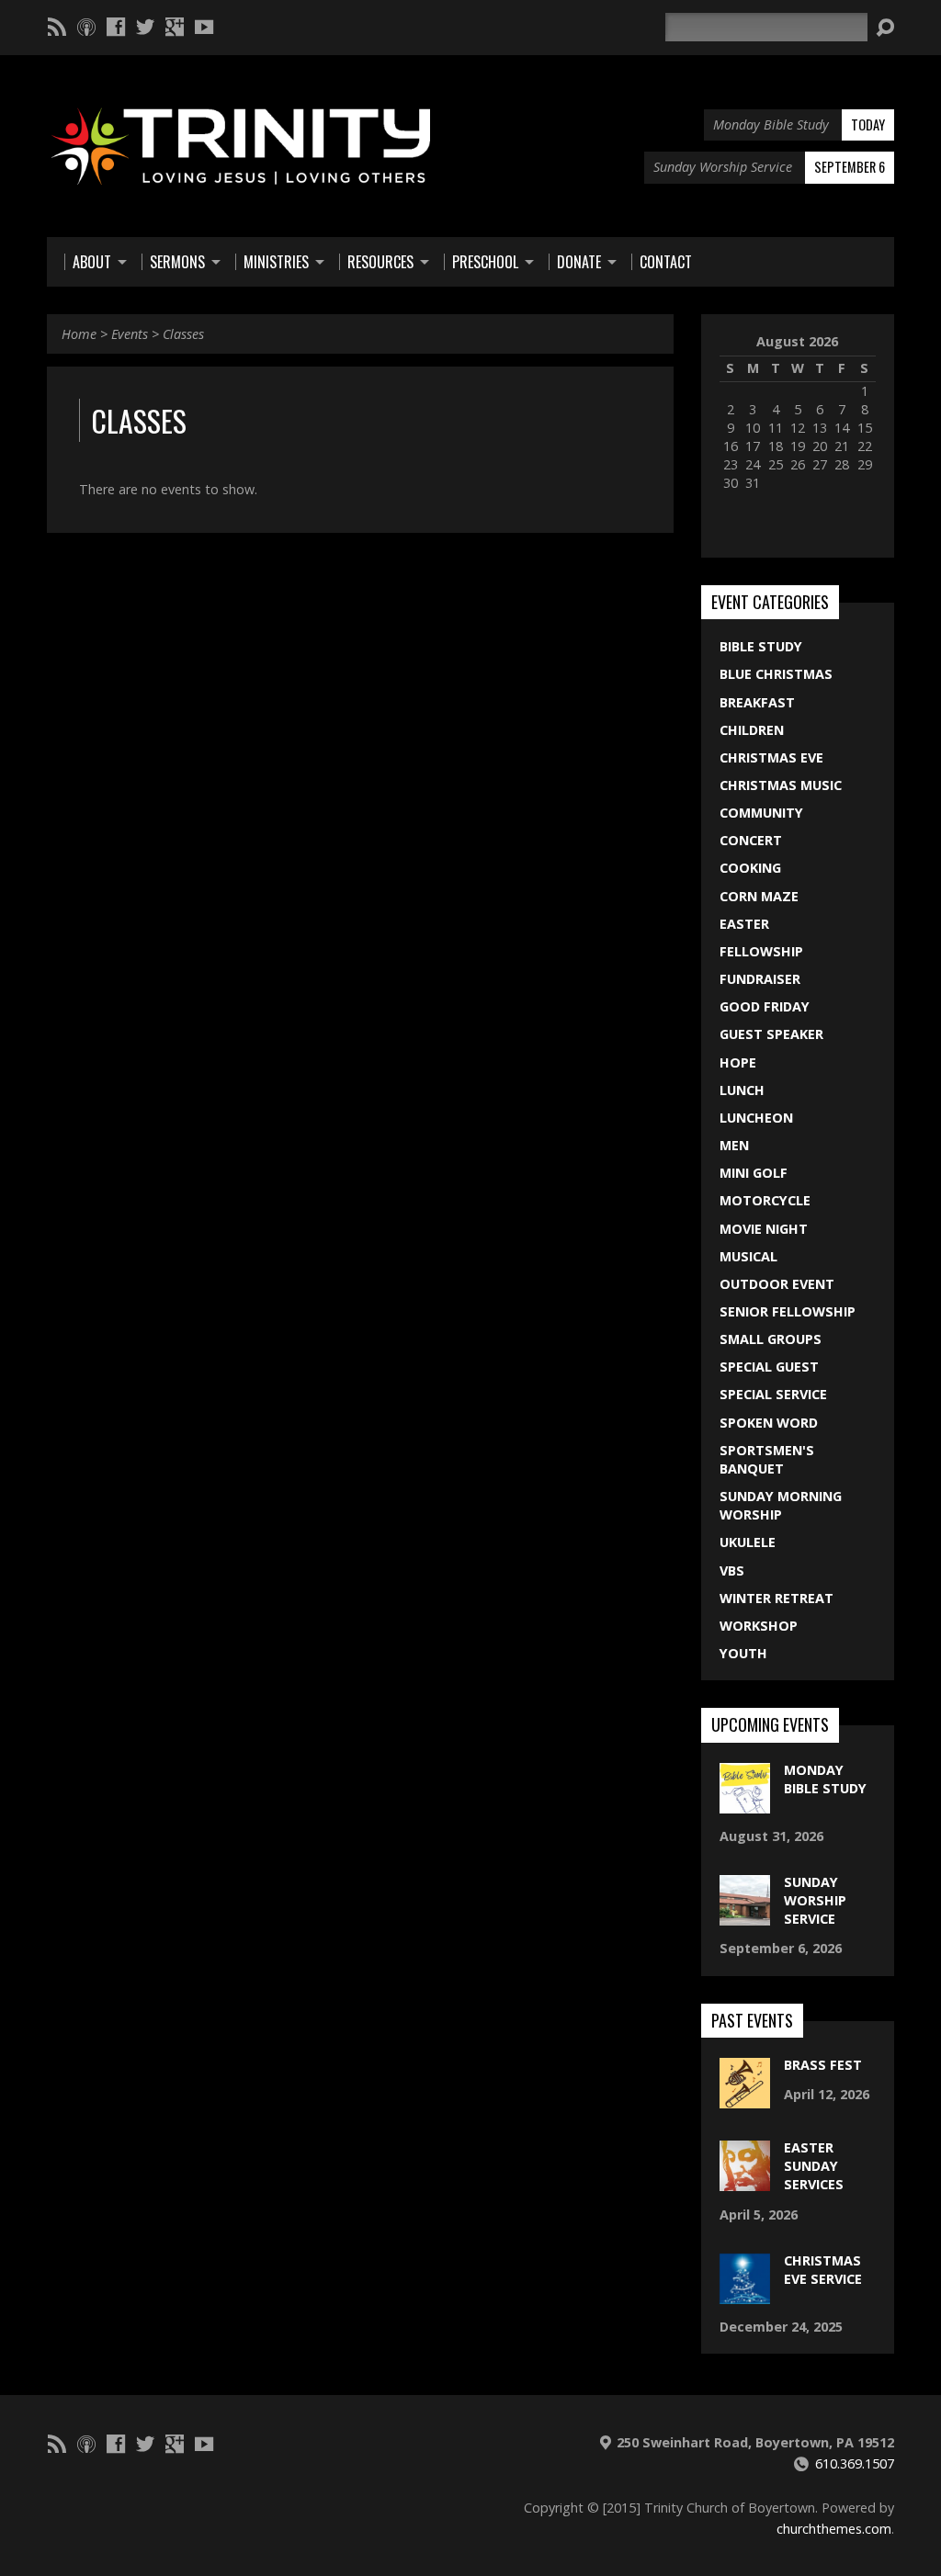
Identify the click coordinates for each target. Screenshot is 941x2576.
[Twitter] (145, 27)
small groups (771, 1339)
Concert (751, 840)
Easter (744, 924)
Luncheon (756, 1118)
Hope (738, 1062)
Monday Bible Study (825, 1779)
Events (130, 334)
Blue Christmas (776, 674)
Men (734, 1145)
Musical (748, 1256)
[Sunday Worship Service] (745, 1916)
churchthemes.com (834, 2529)
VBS (732, 1570)
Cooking (750, 868)
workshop (759, 1626)
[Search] (885, 28)
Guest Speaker (771, 1034)
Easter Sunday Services (814, 2166)
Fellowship (761, 951)
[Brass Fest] (745, 2099)
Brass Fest (823, 2065)
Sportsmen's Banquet (767, 1459)
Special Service (773, 1394)
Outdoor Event (777, 1284)
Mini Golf (754, 1173)
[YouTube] (204, 27)
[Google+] (175, 27)
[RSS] (57, 27)
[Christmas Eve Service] (745, 2294)
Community (761, 813)
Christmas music (781, 785)
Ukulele (748, 1542)
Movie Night (764, 1229)
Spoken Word (769, 1423)
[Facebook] (116, 27)
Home (79, 334)
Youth (743, 1653)
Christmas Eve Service (823, 2270)
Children (752, 730)
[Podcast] (86, 27)
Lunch (742, 1090)
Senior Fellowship (788, 1311)
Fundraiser (760, 979)
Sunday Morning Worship (781, 1505)
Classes (183, 334)
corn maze (759, 896)
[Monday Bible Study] (745, 1804)
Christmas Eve (771, 757)
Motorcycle (765, 1200)
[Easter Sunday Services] (745, 2181)
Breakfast (757, 702)
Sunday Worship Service (815, 1900)
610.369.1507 (855, 2463)
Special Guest (769, 1367)
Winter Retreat (777, 1598)
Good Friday (765, 1006)
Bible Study (761, 646)
